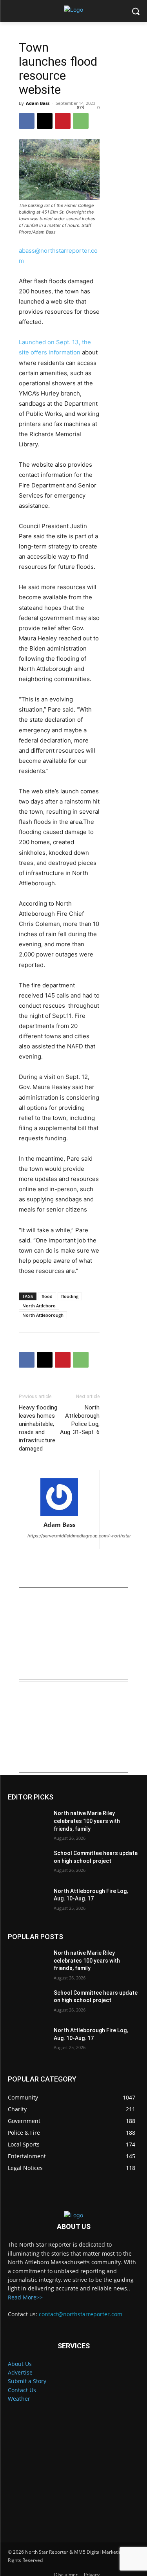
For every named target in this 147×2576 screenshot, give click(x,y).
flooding (70, 1296)
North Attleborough (43, 1315)
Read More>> (25, 2297)
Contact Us (22, 2390)
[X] (45, 121)
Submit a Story (27, 2381)
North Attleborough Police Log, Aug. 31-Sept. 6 (80, 1420)
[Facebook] (27, 121)
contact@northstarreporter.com (81, 2314)
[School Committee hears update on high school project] (28, 1863)
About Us (20, 2364)
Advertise (20, 2372)
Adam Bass (38, 103)
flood (47, 1296)
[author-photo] (59, 1497)
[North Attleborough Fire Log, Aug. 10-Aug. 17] (28, 1901)
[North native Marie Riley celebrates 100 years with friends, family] (28, 1823)
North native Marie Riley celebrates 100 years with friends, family (87, 1821)
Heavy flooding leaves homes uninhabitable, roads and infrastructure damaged (38, 1428)
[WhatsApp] (81, 121)
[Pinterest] (63, 121)
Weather (19, 2399)
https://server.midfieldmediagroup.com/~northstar (79, 1536)
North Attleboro (39, 1306)
